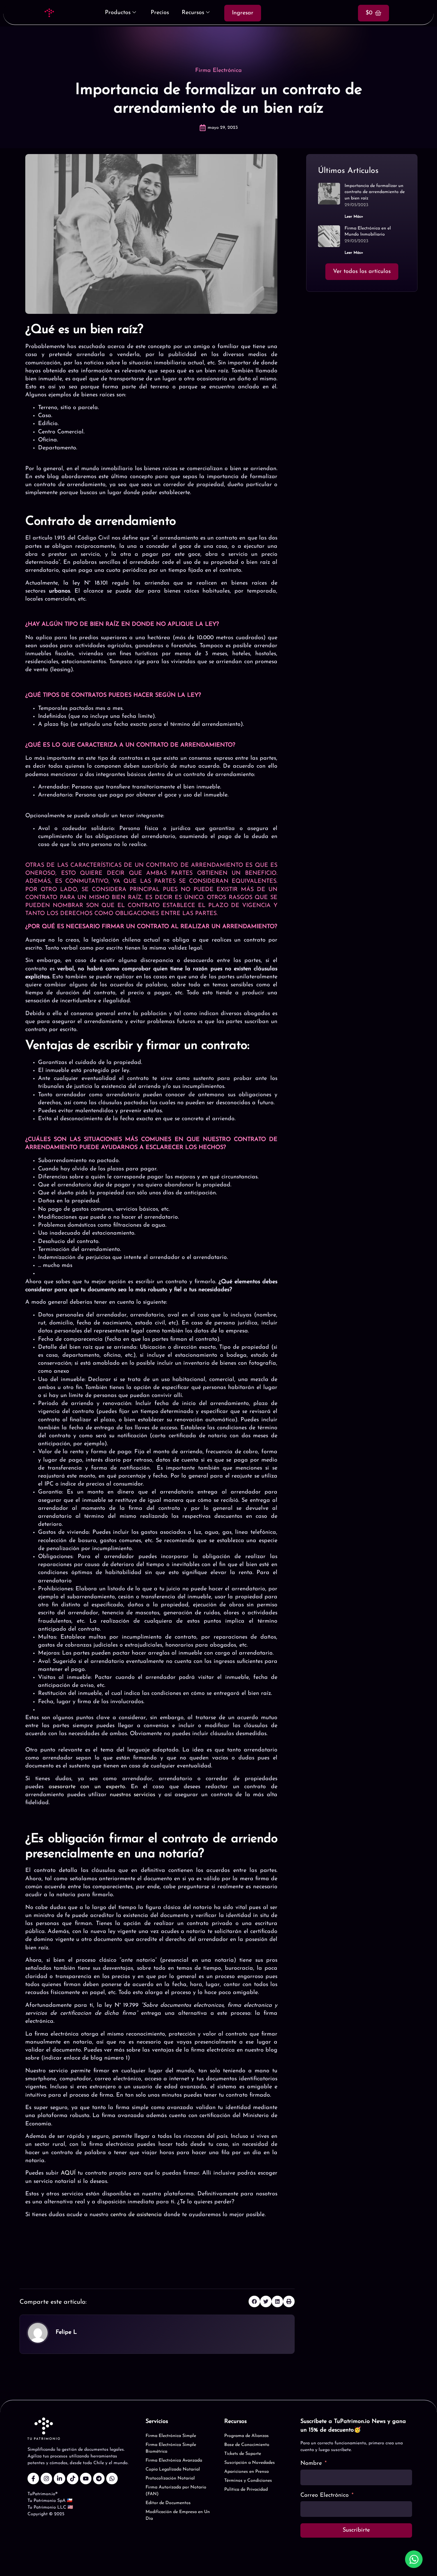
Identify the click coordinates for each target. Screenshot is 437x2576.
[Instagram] (46, 2479)
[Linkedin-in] (60, 2479)
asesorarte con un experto (87, 1787)
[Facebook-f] (33, 2479)
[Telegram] (99, 2479)
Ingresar (243, 13)
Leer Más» (354, 217)
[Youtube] (86, 2479)
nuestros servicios (133, 1795)
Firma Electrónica (219, 71)
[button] (254, 2301)
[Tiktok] (73, 2479)
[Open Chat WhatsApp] (414, 2559)
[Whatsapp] (112, 2479)
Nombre (311, 2463)
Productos (118, 13)
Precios (160, 13)
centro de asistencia (136, 2215)
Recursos (193, 13)
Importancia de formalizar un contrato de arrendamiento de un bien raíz (375, 192)
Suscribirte (356, 2530)
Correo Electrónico (325, 2495)
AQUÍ (68, 2173)
